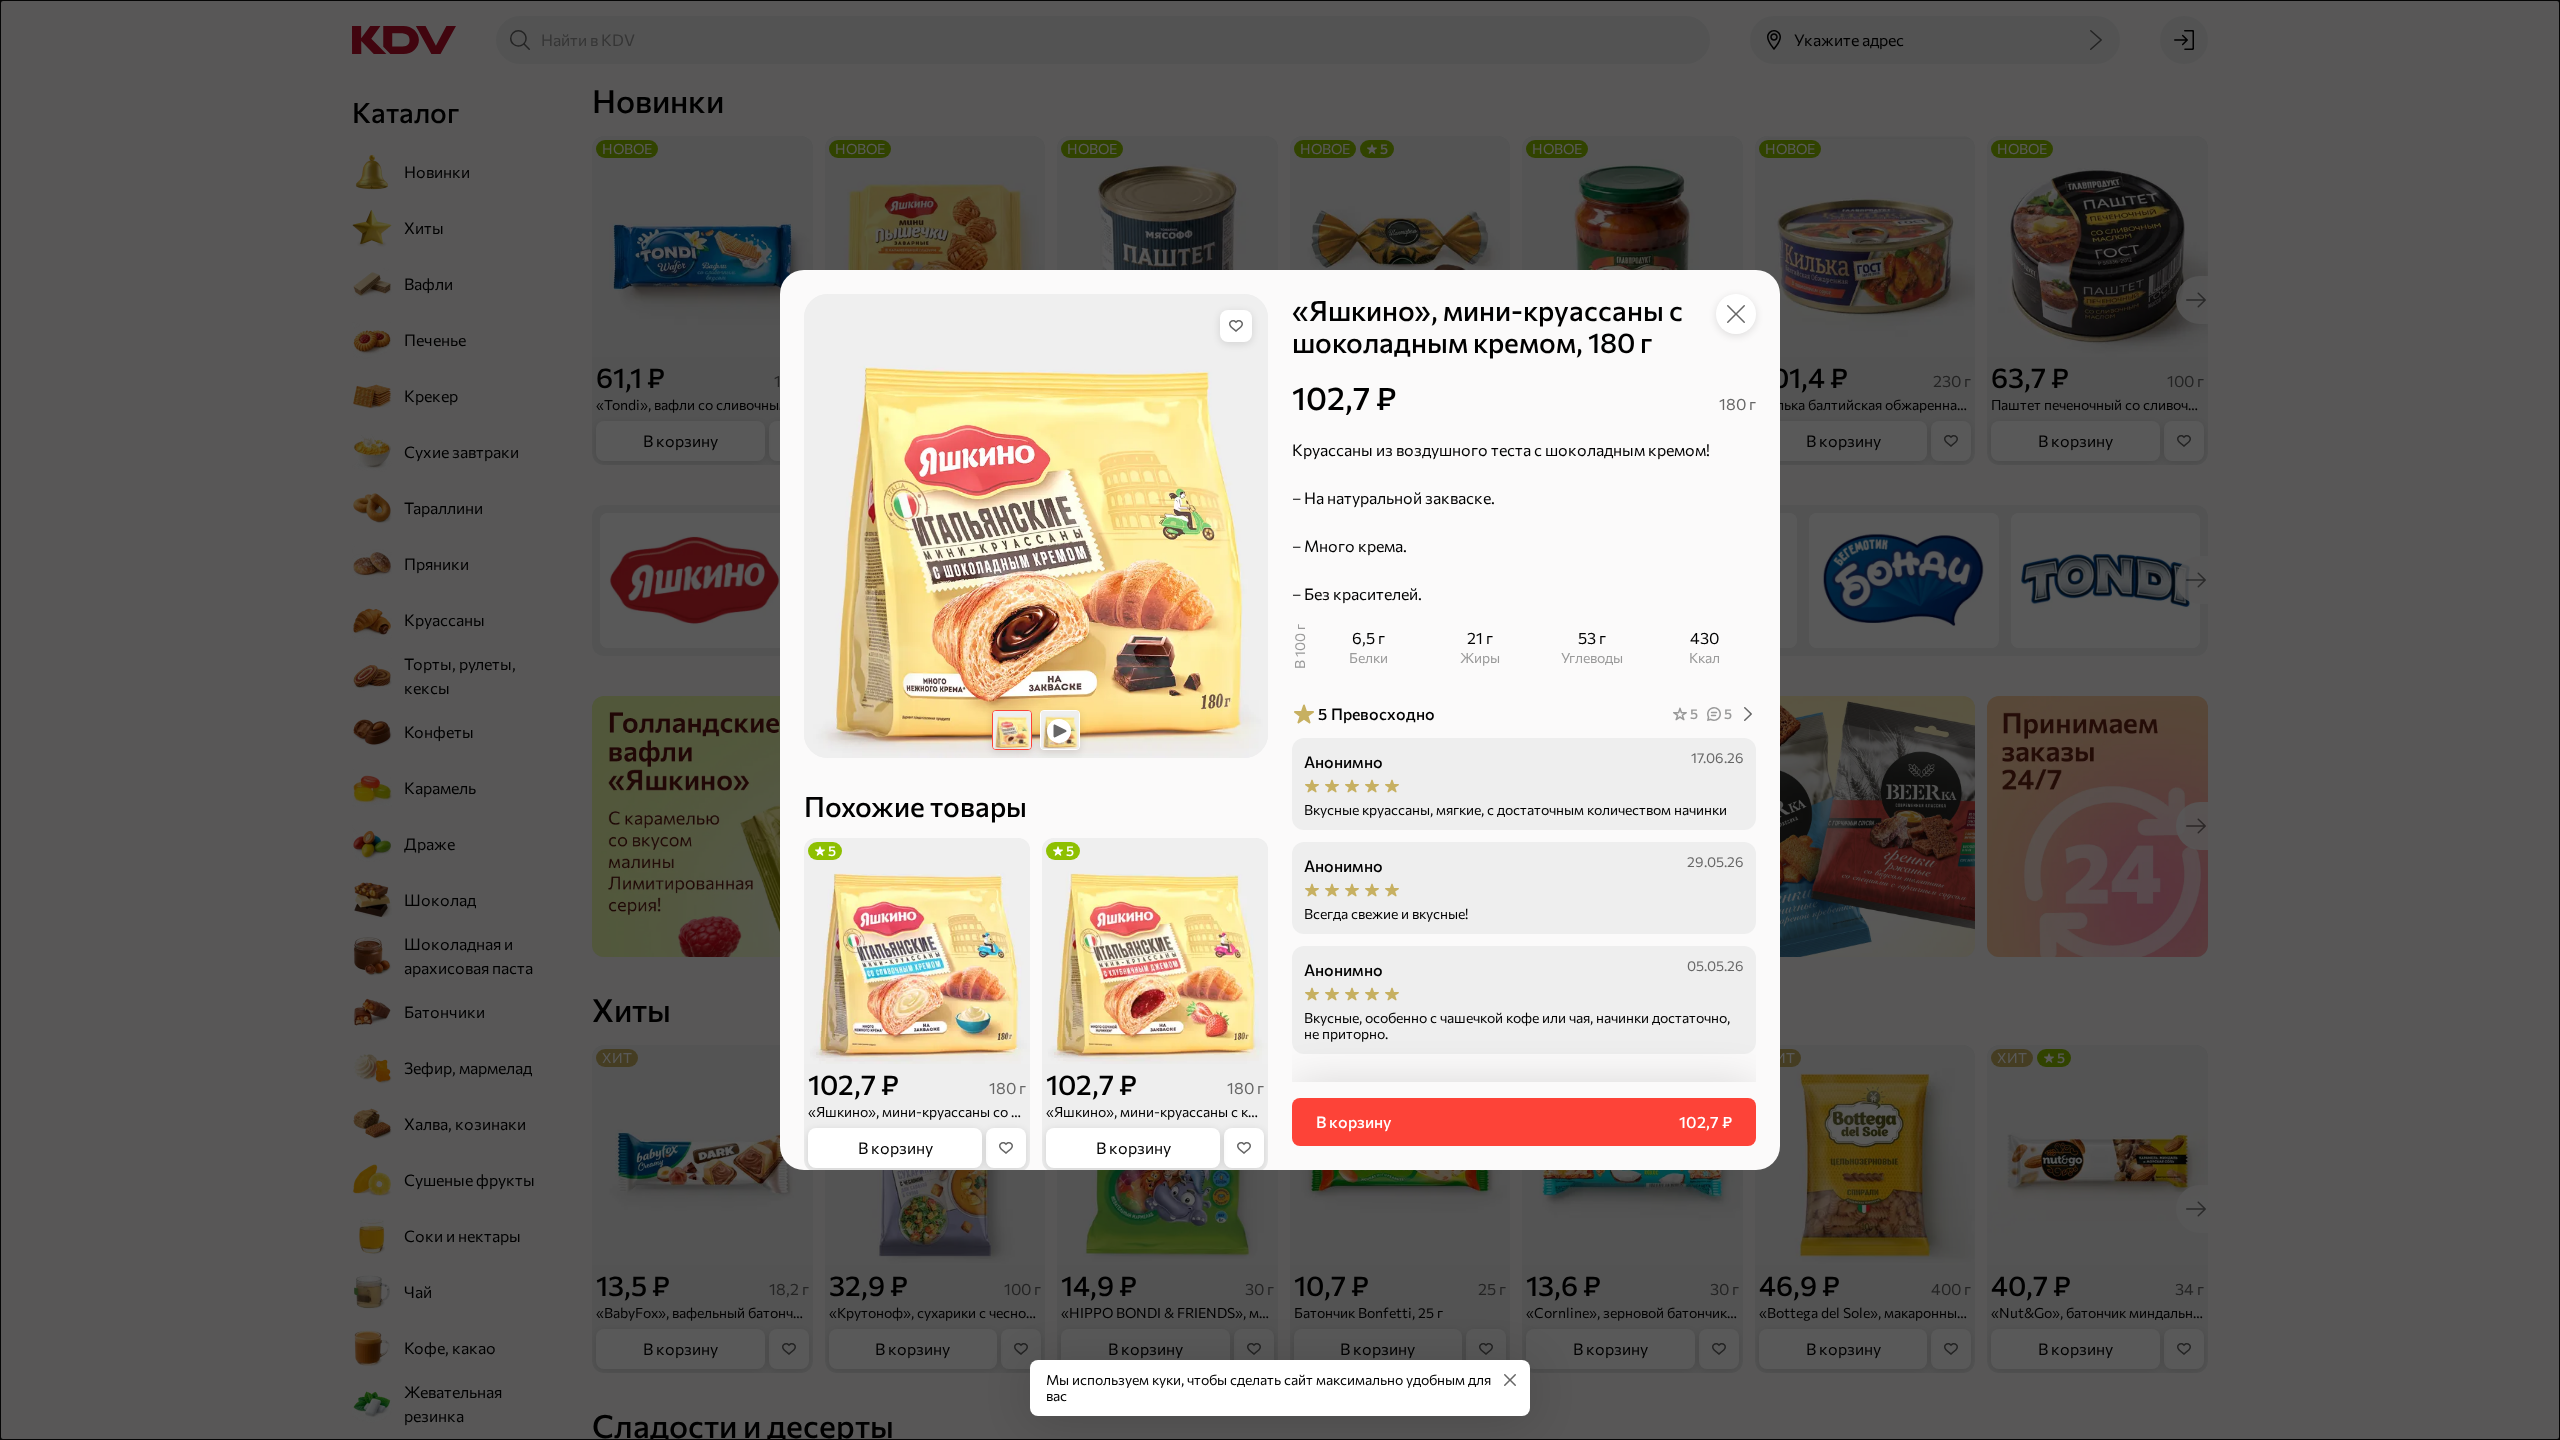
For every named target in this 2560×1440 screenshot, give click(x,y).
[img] (1236, 326)
